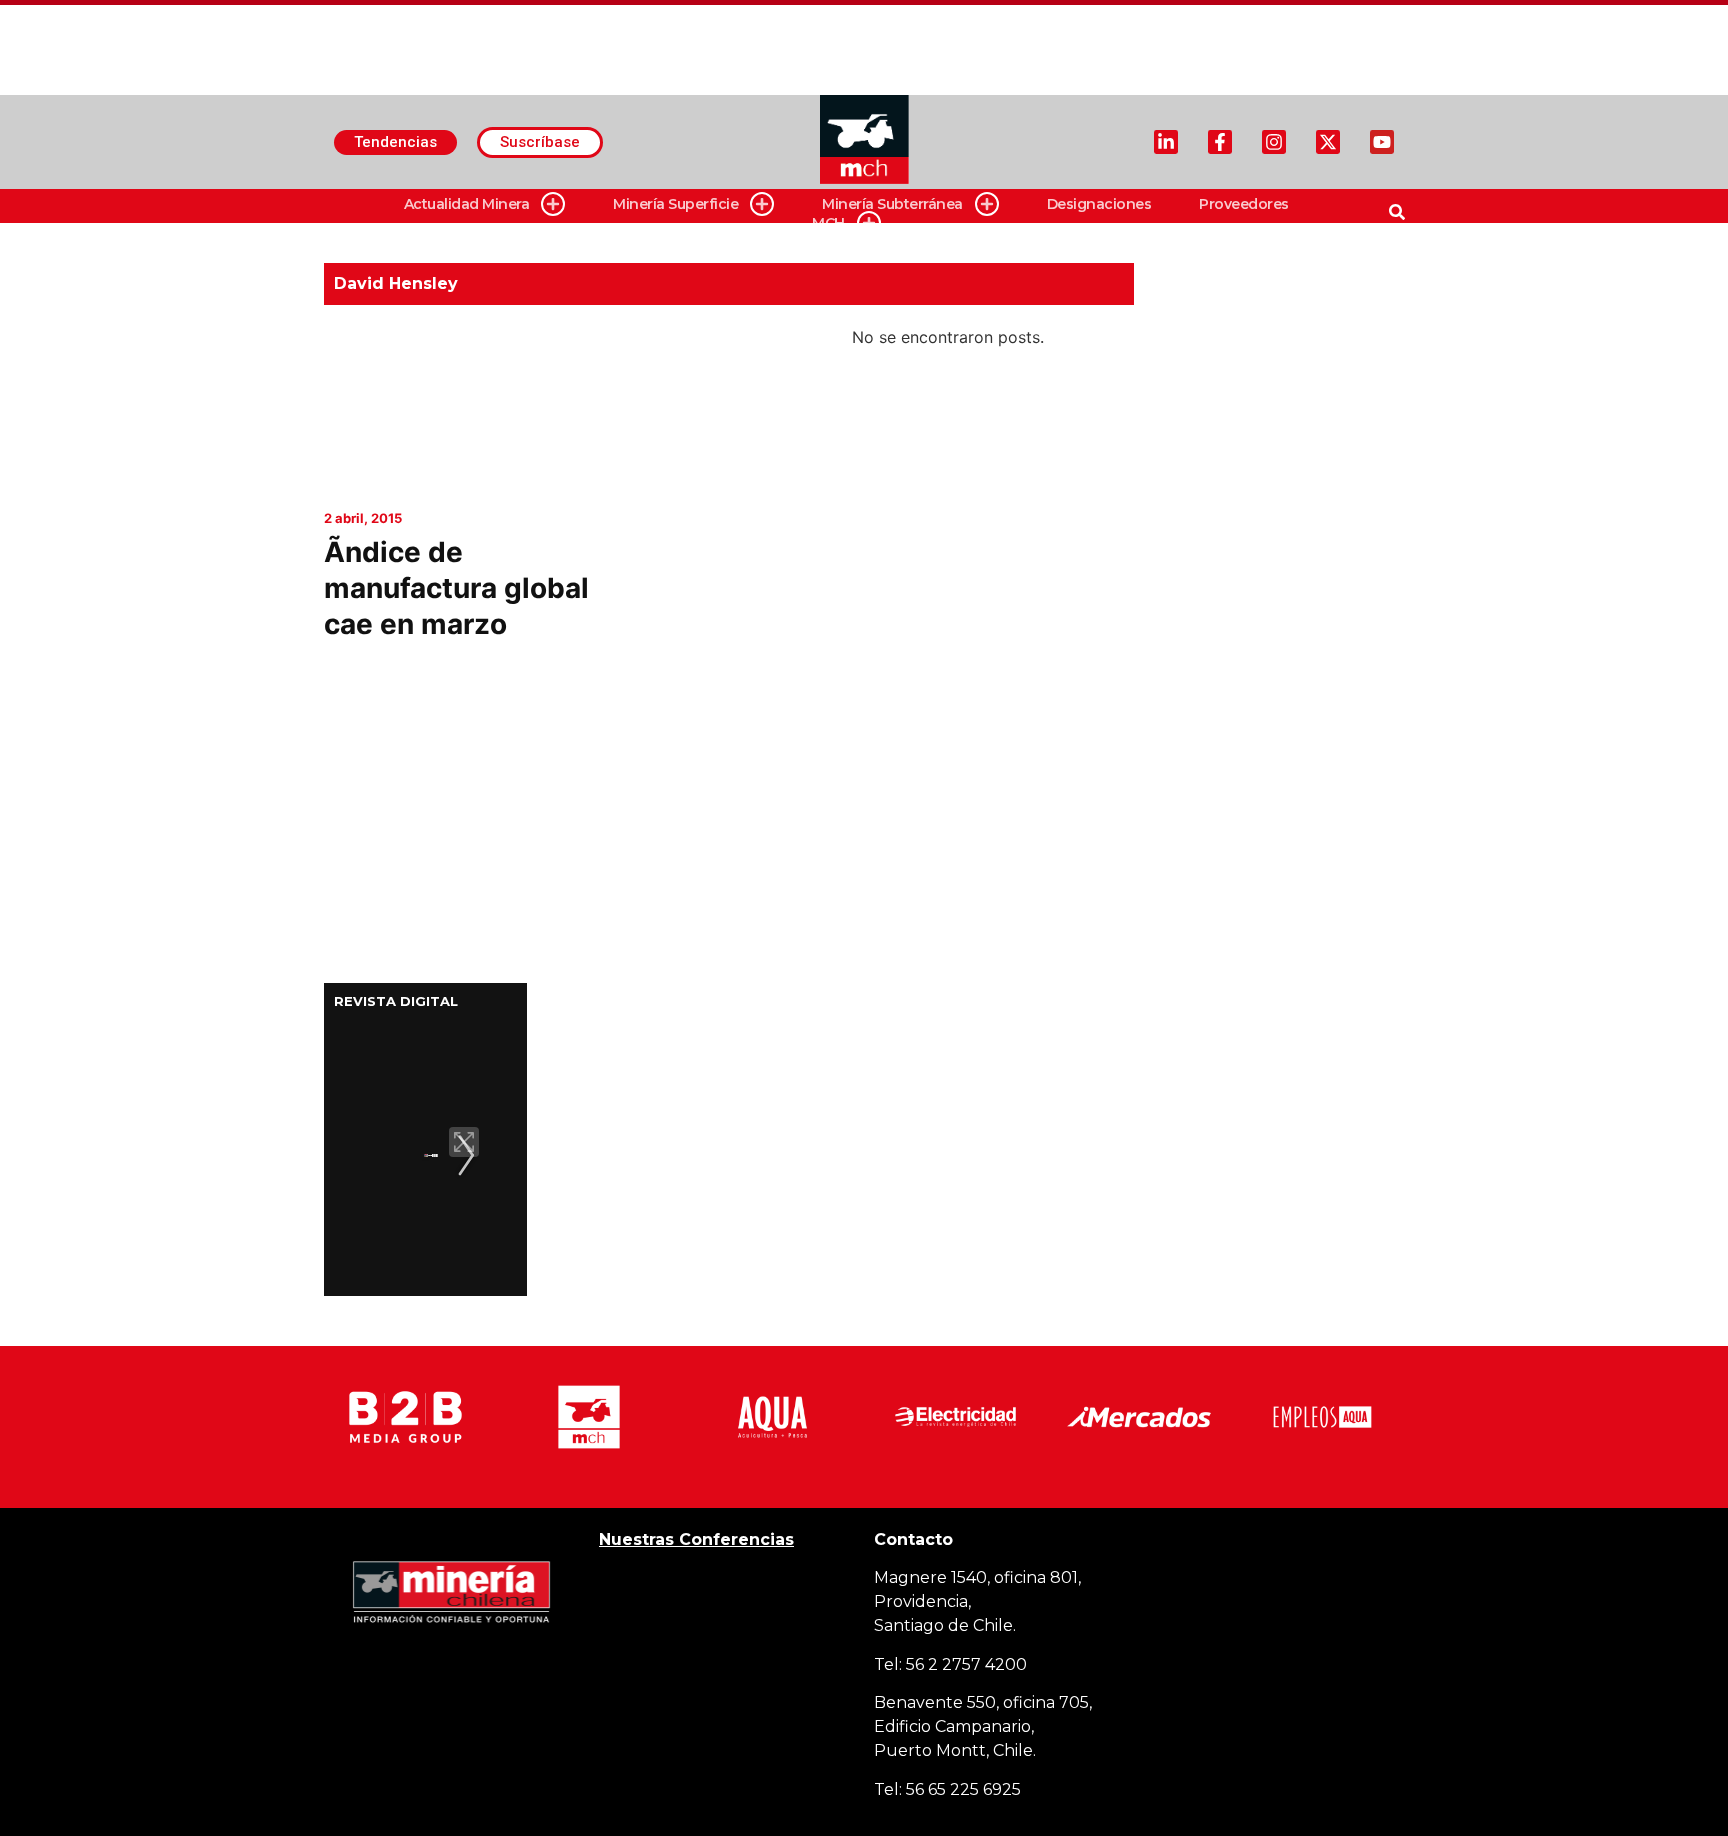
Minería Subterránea (892, 204)
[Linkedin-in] (1166, 142)
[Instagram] (1274, 142)
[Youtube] (1382, 142)
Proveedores (1244, 204)
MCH (828, 223)
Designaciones (1099, 204)
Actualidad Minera (467, 204)
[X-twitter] (1328, 142)
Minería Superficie (675, 204)
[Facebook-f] (1220, 142)
